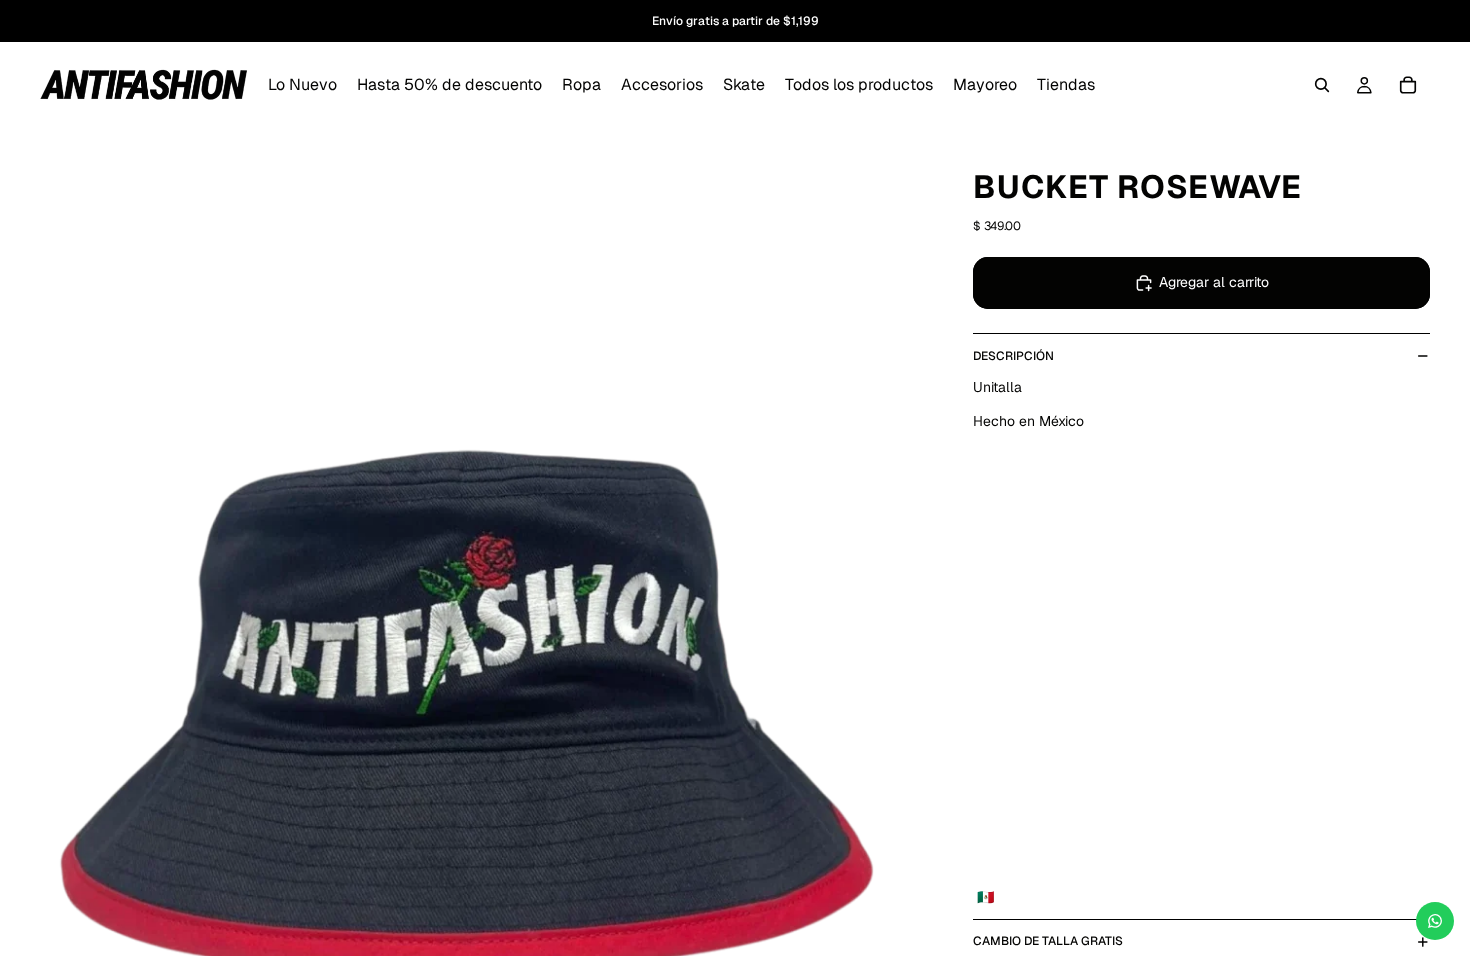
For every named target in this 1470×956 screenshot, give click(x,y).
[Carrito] (1408, 85)
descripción (1013, 356)
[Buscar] (1322, 85)
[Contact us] (1435, 921)
